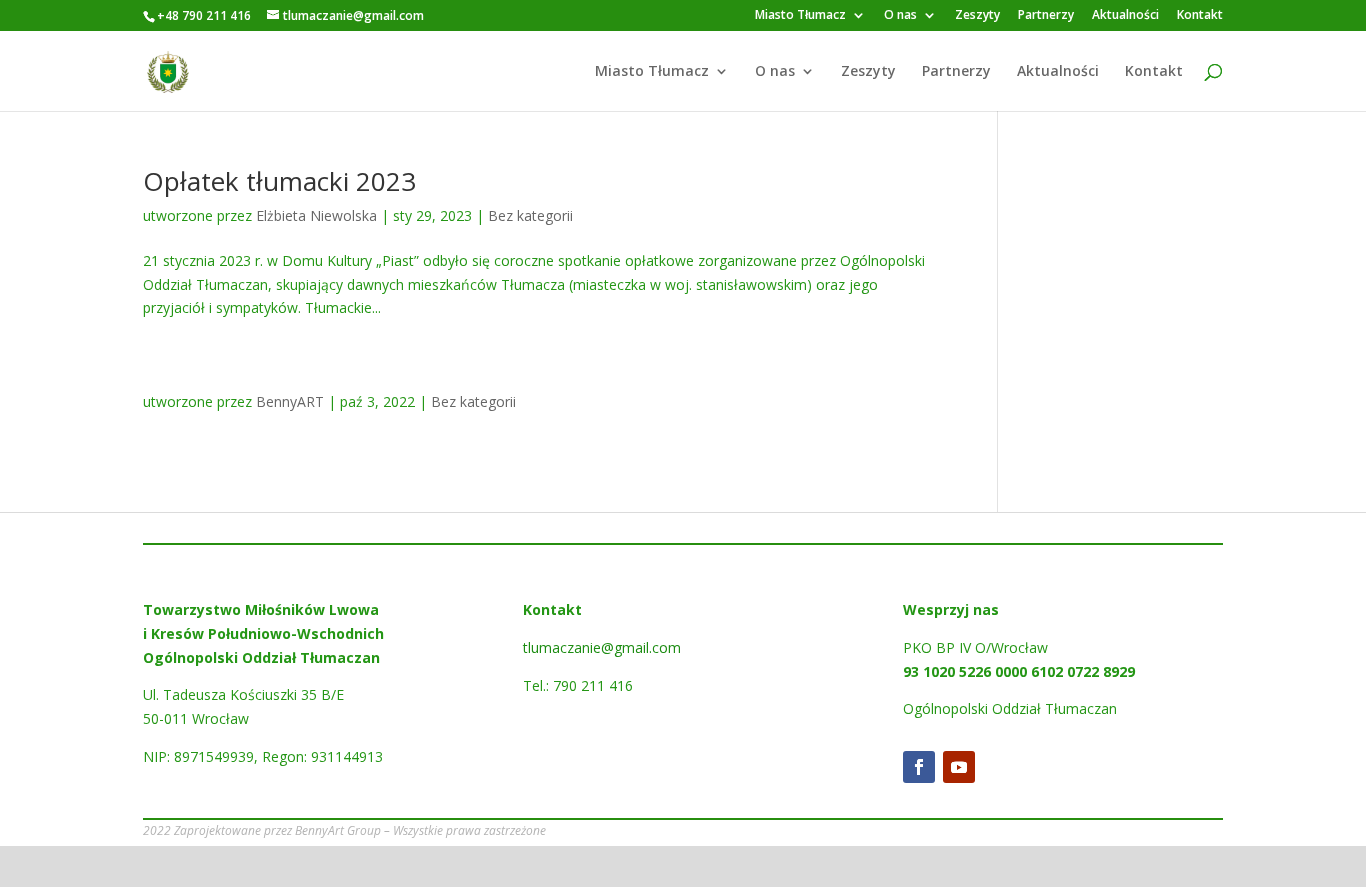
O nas (900, 16)
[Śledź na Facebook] (919, 767)
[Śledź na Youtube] (959, 767)
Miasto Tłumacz (800, 16)
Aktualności (1125, 16)
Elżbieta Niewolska (316, 215)
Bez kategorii (530, 215)
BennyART (290, 401)
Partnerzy (1046, 16)
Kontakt (1200, 16)
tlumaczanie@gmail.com (602, 647)
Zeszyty (977, 16)
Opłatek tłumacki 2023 (279, 181)
